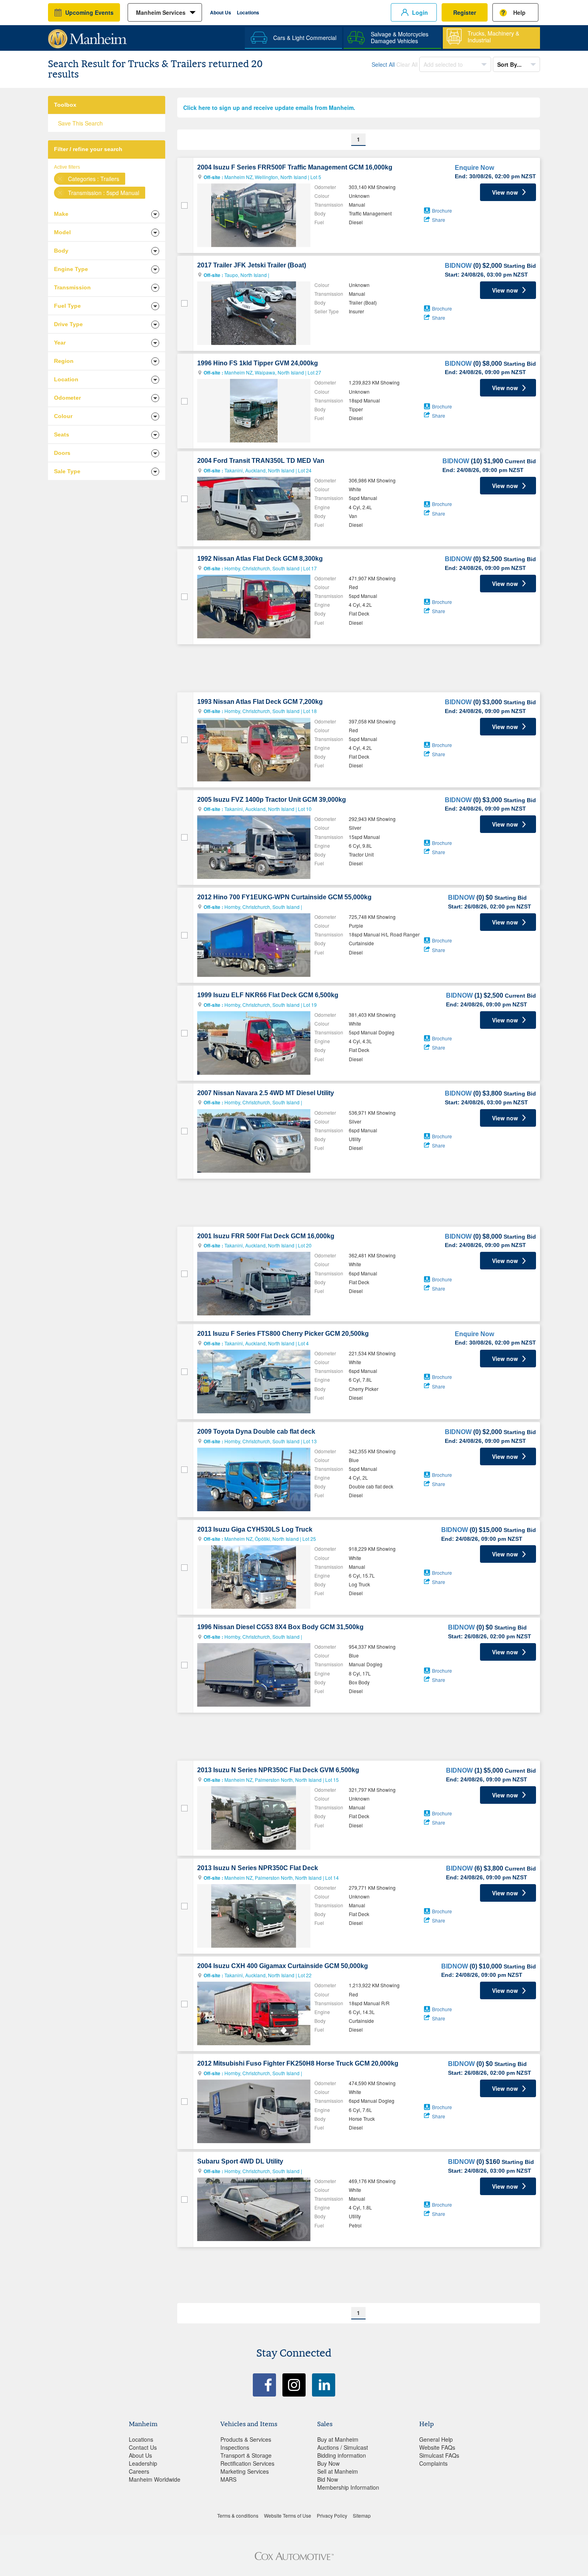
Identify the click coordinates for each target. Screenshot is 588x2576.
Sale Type (67, 471)
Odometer (67, 398)
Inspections (235, 2447)
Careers (139, 2471)
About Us (221, 12)
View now (505, 192)
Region (64, 361)
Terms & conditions (238, 2515)
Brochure (442, 210)
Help (519, 12)
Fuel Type (67, 306)
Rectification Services (247, 2463)
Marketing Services (245, 2471)
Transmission (72, 287)
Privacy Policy (332, 2515)
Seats (62, 434)
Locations (248, 12)
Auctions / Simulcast (343, 2447)
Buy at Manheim (338, 2439)
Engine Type (71, 269)
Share (439, 220)
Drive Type (68, 324)
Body (61, 251)
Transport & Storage (246, 2455)
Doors (62, 453)
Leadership (143, 2463)
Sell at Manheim (338, 2471)
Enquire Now (474, 168)
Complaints (433, 2463)
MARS (228, 2479)
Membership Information (348, 2487)
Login (420, 12)
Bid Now (328, 2479)
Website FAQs (437, 2447)
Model (62, 232)
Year (60, 343)
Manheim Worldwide (155, 2479)
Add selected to (444, 64)
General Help (436, 2439)
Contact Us (143, 2447)
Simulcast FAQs (439, 2455)
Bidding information (342, 2455)
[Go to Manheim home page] (87, 36)
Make (61, 214)
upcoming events (89, 12)
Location (66, 379)
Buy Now (328, 2463)
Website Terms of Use (288, 2515)
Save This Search (80, 123)
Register (465, 12)
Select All (383, 64)
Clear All (407, 64)
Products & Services (246, 2439)
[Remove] (60, 179)
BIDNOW (458, 266)
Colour (63, 416)
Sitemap (362, 2515)
